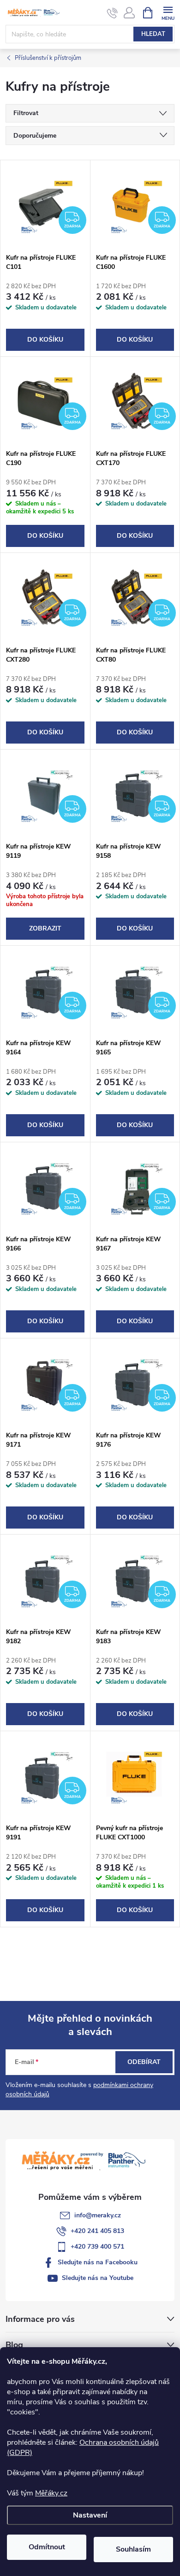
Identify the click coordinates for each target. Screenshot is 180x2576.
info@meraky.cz (98, 2215)
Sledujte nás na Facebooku (98, 2262)
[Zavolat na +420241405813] (112, 13)
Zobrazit (45, 928)
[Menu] (168, 12)
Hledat (153, 34)
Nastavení (90, 2515)
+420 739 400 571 (97, 2247)
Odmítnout (47, 2547)
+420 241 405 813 (97, 2231)
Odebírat (144, 2062)
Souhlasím (133, 2549)
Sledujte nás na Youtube (98, 2278)
